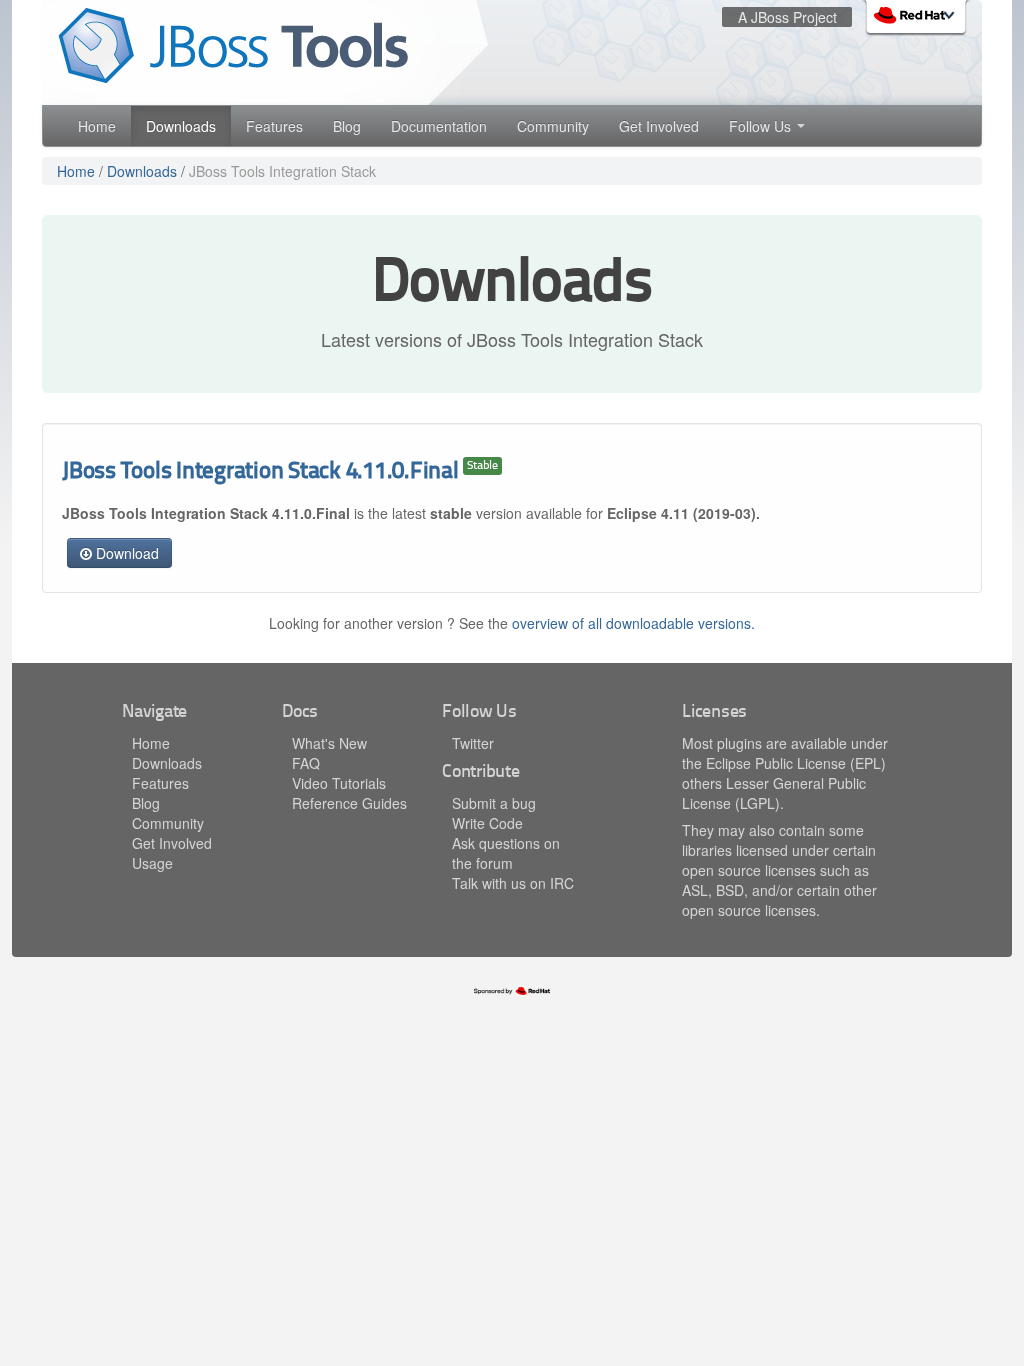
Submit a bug (494, 803)
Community (553, 126)
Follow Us (762, 126)
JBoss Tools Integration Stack (282, 171)
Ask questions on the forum (506, 853)
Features (274, 126)
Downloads (181, 126)
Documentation (439, 126)
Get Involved (659, 126)
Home (97, 126)
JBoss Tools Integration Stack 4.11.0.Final (260, 472)
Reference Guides (349, 803)
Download (125, 553)
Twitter (473, 743)
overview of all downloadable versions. (633, 623)
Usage (152, 863)
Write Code (487, 823)
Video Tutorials (339, 783)
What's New (329, 743)
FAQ (306, 763)
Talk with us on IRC (513, 883)
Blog (347, 126)
